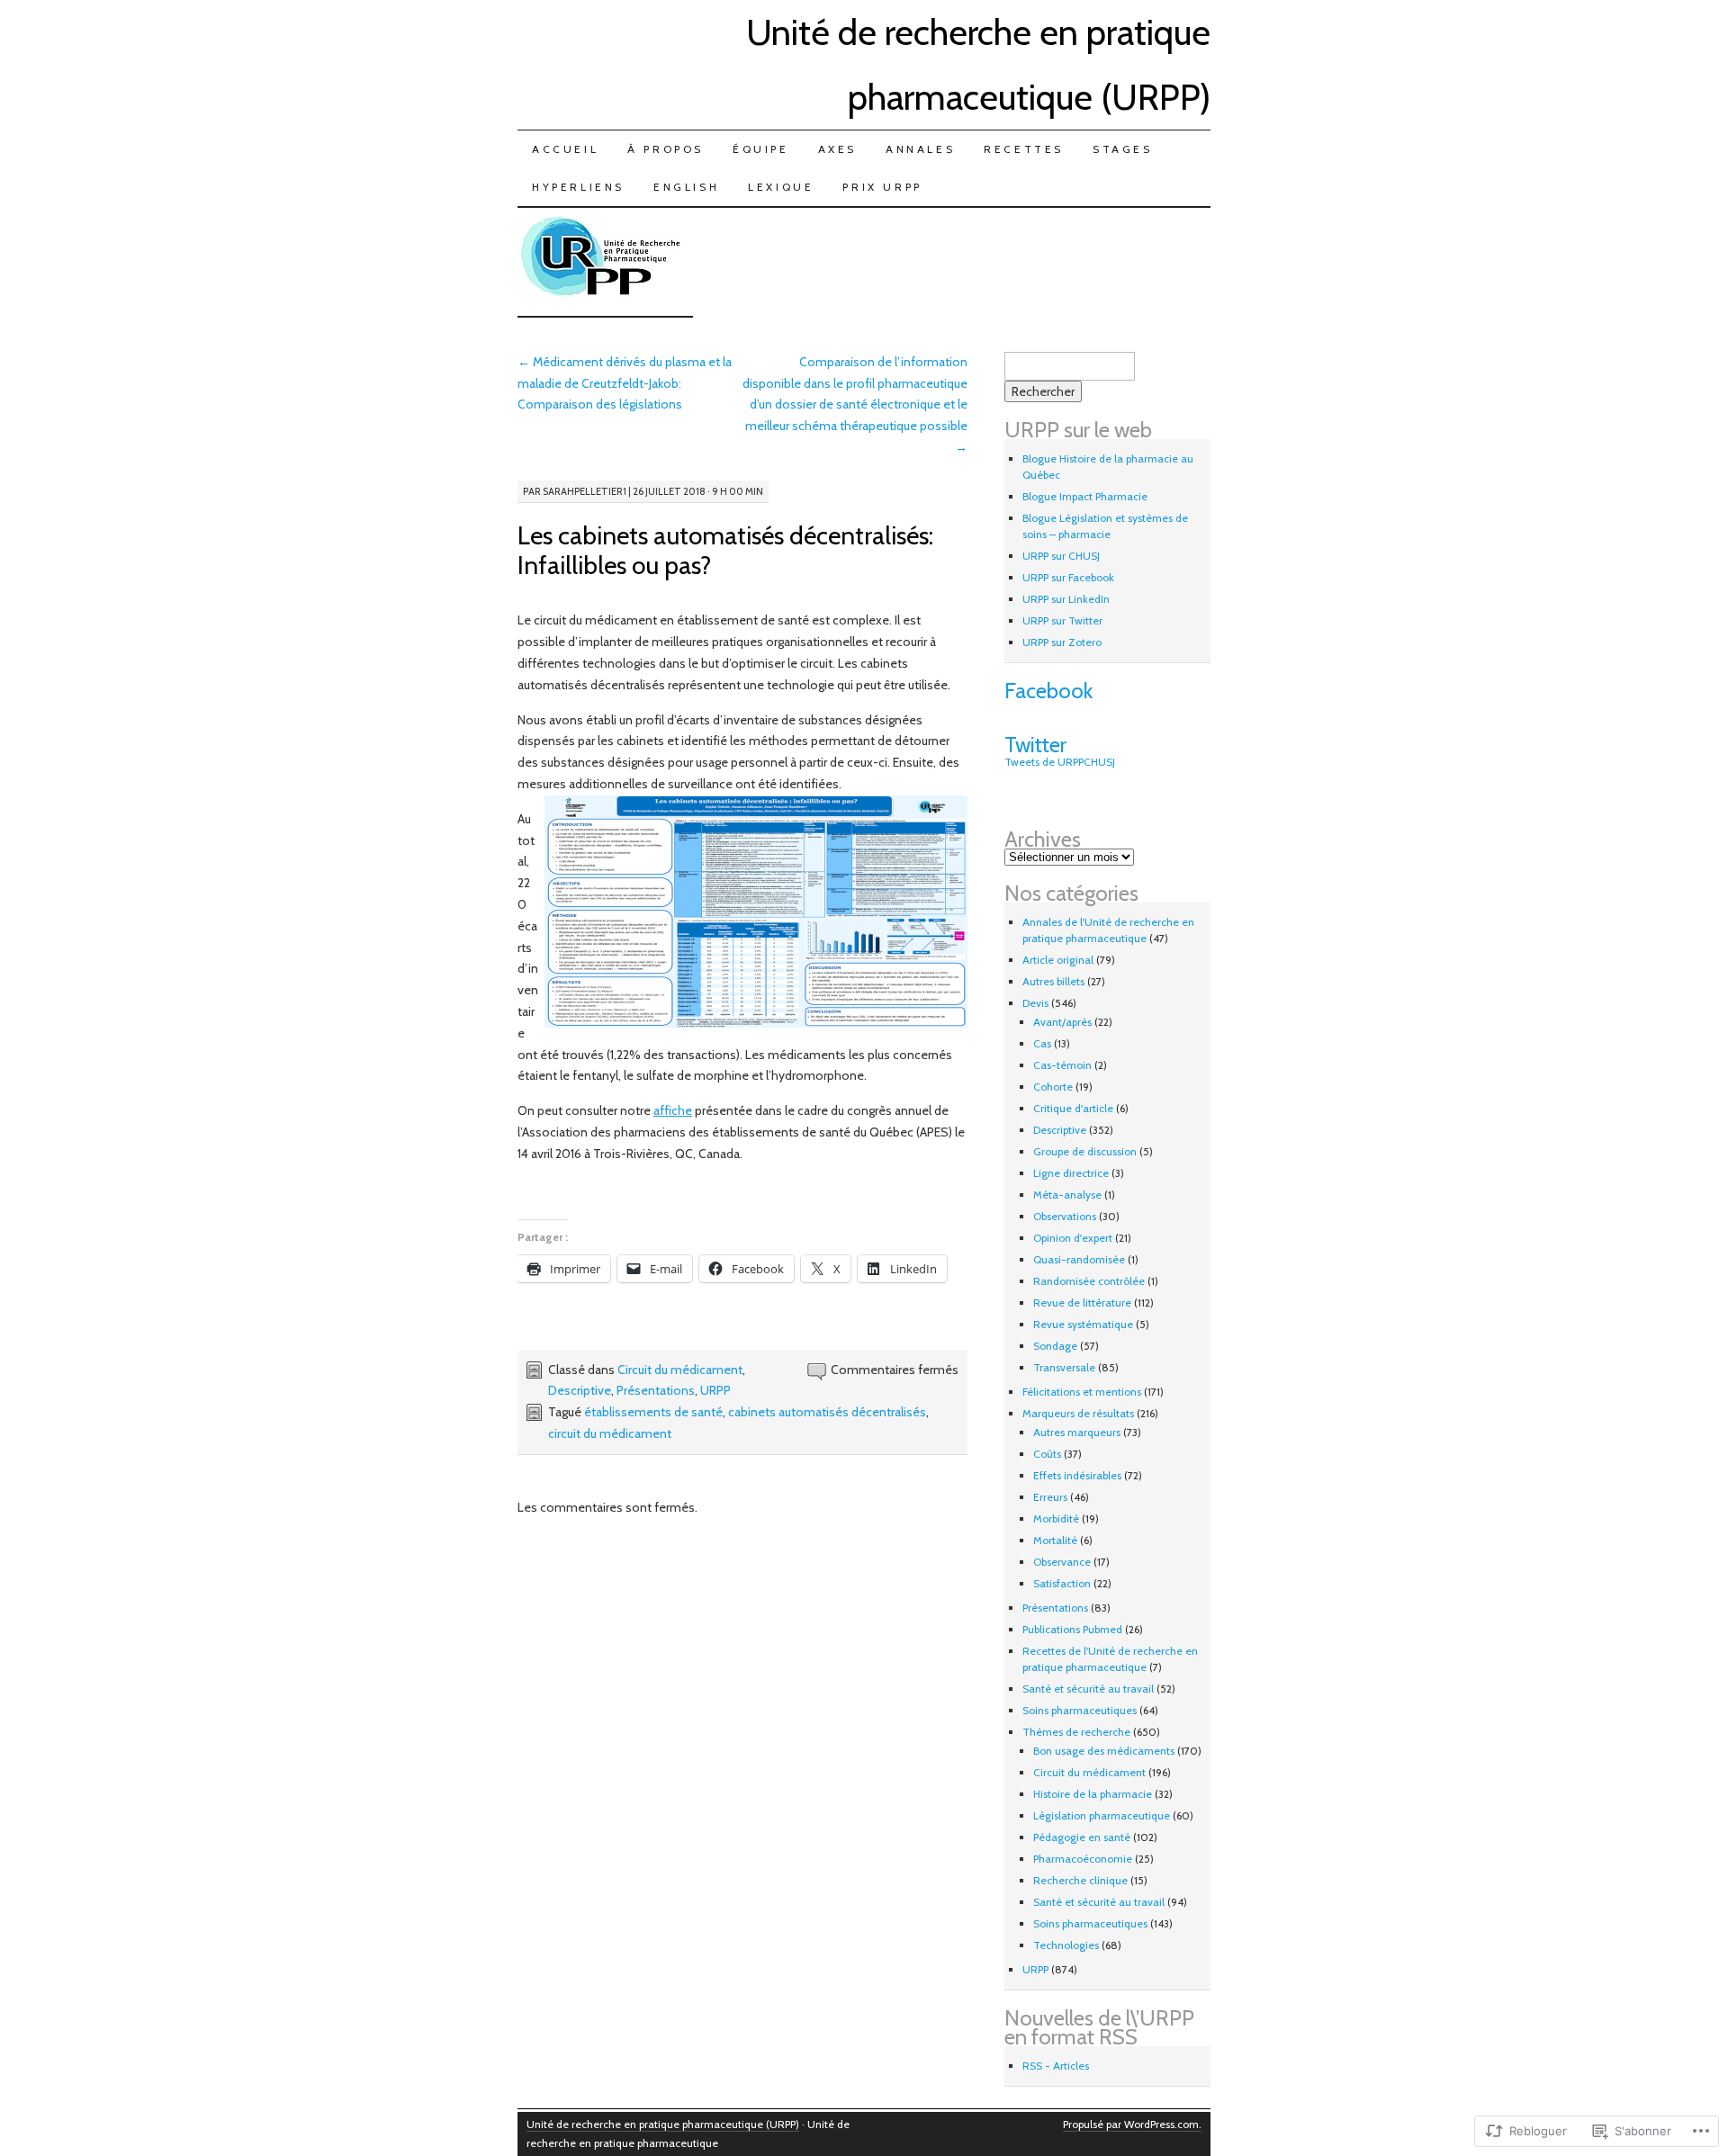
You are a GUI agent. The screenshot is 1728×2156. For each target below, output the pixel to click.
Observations (1065, 1216)
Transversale (1064, 1367)
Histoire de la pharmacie (1093, 1794)
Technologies (1066, 1945)
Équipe (761, 149)
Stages (1123, 149)
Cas (1042, 1043)
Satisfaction (1062, 1583)
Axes (837, 149)
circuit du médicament (610, 1433)
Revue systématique (1083, 1324)
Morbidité (1056, 1518)
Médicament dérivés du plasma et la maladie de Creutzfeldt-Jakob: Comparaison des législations (625, 383)
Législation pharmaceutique (1102, 1815)
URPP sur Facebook (1068, 577)
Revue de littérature (1082, 1303)
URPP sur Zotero (1062, 642)
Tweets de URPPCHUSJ (1060, 762)
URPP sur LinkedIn (1066, 599)
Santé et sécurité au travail (1088, 1689)
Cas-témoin (1062, 1065)
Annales (920, 149)
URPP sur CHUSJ (1061, 556)
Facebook (1048, 691)
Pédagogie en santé (1082, 1837)
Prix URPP (882, 187)
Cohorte (1053, 1087)
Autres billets (1053, 981)
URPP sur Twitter (1062, 620)
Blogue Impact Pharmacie (1085, 496)
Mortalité (1055, 1540)
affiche (673, 1110)
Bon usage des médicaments (1104, 1751)
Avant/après (1062, 1022)
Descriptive (580, 1390)
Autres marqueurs (1077, 1432)
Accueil (565, 149)
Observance (1062, 1562)
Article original (1058, 960)
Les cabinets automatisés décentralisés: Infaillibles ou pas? (725, 550)
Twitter (1035, 745)
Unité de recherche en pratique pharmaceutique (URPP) (663, 2124)
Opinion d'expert (1073, 1238)
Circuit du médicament (680, 1370)
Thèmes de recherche (1076, 1732)
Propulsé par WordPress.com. (1132, 2124)
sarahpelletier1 (585, 491)
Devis (1035, 1003)
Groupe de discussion (1085, 1151)
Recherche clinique (1080, 1880)
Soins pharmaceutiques (1080, 1710)
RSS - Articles (1056, 2066)
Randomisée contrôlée (1089, 1281)
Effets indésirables (1077, 1475)
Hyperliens (578, 187)
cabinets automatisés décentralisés (827, 1412)
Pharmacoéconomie (1083, 1859)
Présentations (656, 1390)
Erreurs (1050, 1497)
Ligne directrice (1071, 1173)
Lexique (781, 187)
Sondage (1055, 1346)
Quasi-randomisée (1079, 1259)
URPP (715, 1390)
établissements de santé (653, 1412)
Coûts (1047, 1454)
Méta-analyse (1067, 1195)
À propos (666, 149)
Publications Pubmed (1072, 1629)
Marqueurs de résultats (1078, 1413)
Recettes (1024, 149)
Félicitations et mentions (1082, 1392)
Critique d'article (1073, 1108)
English (686, 187)
